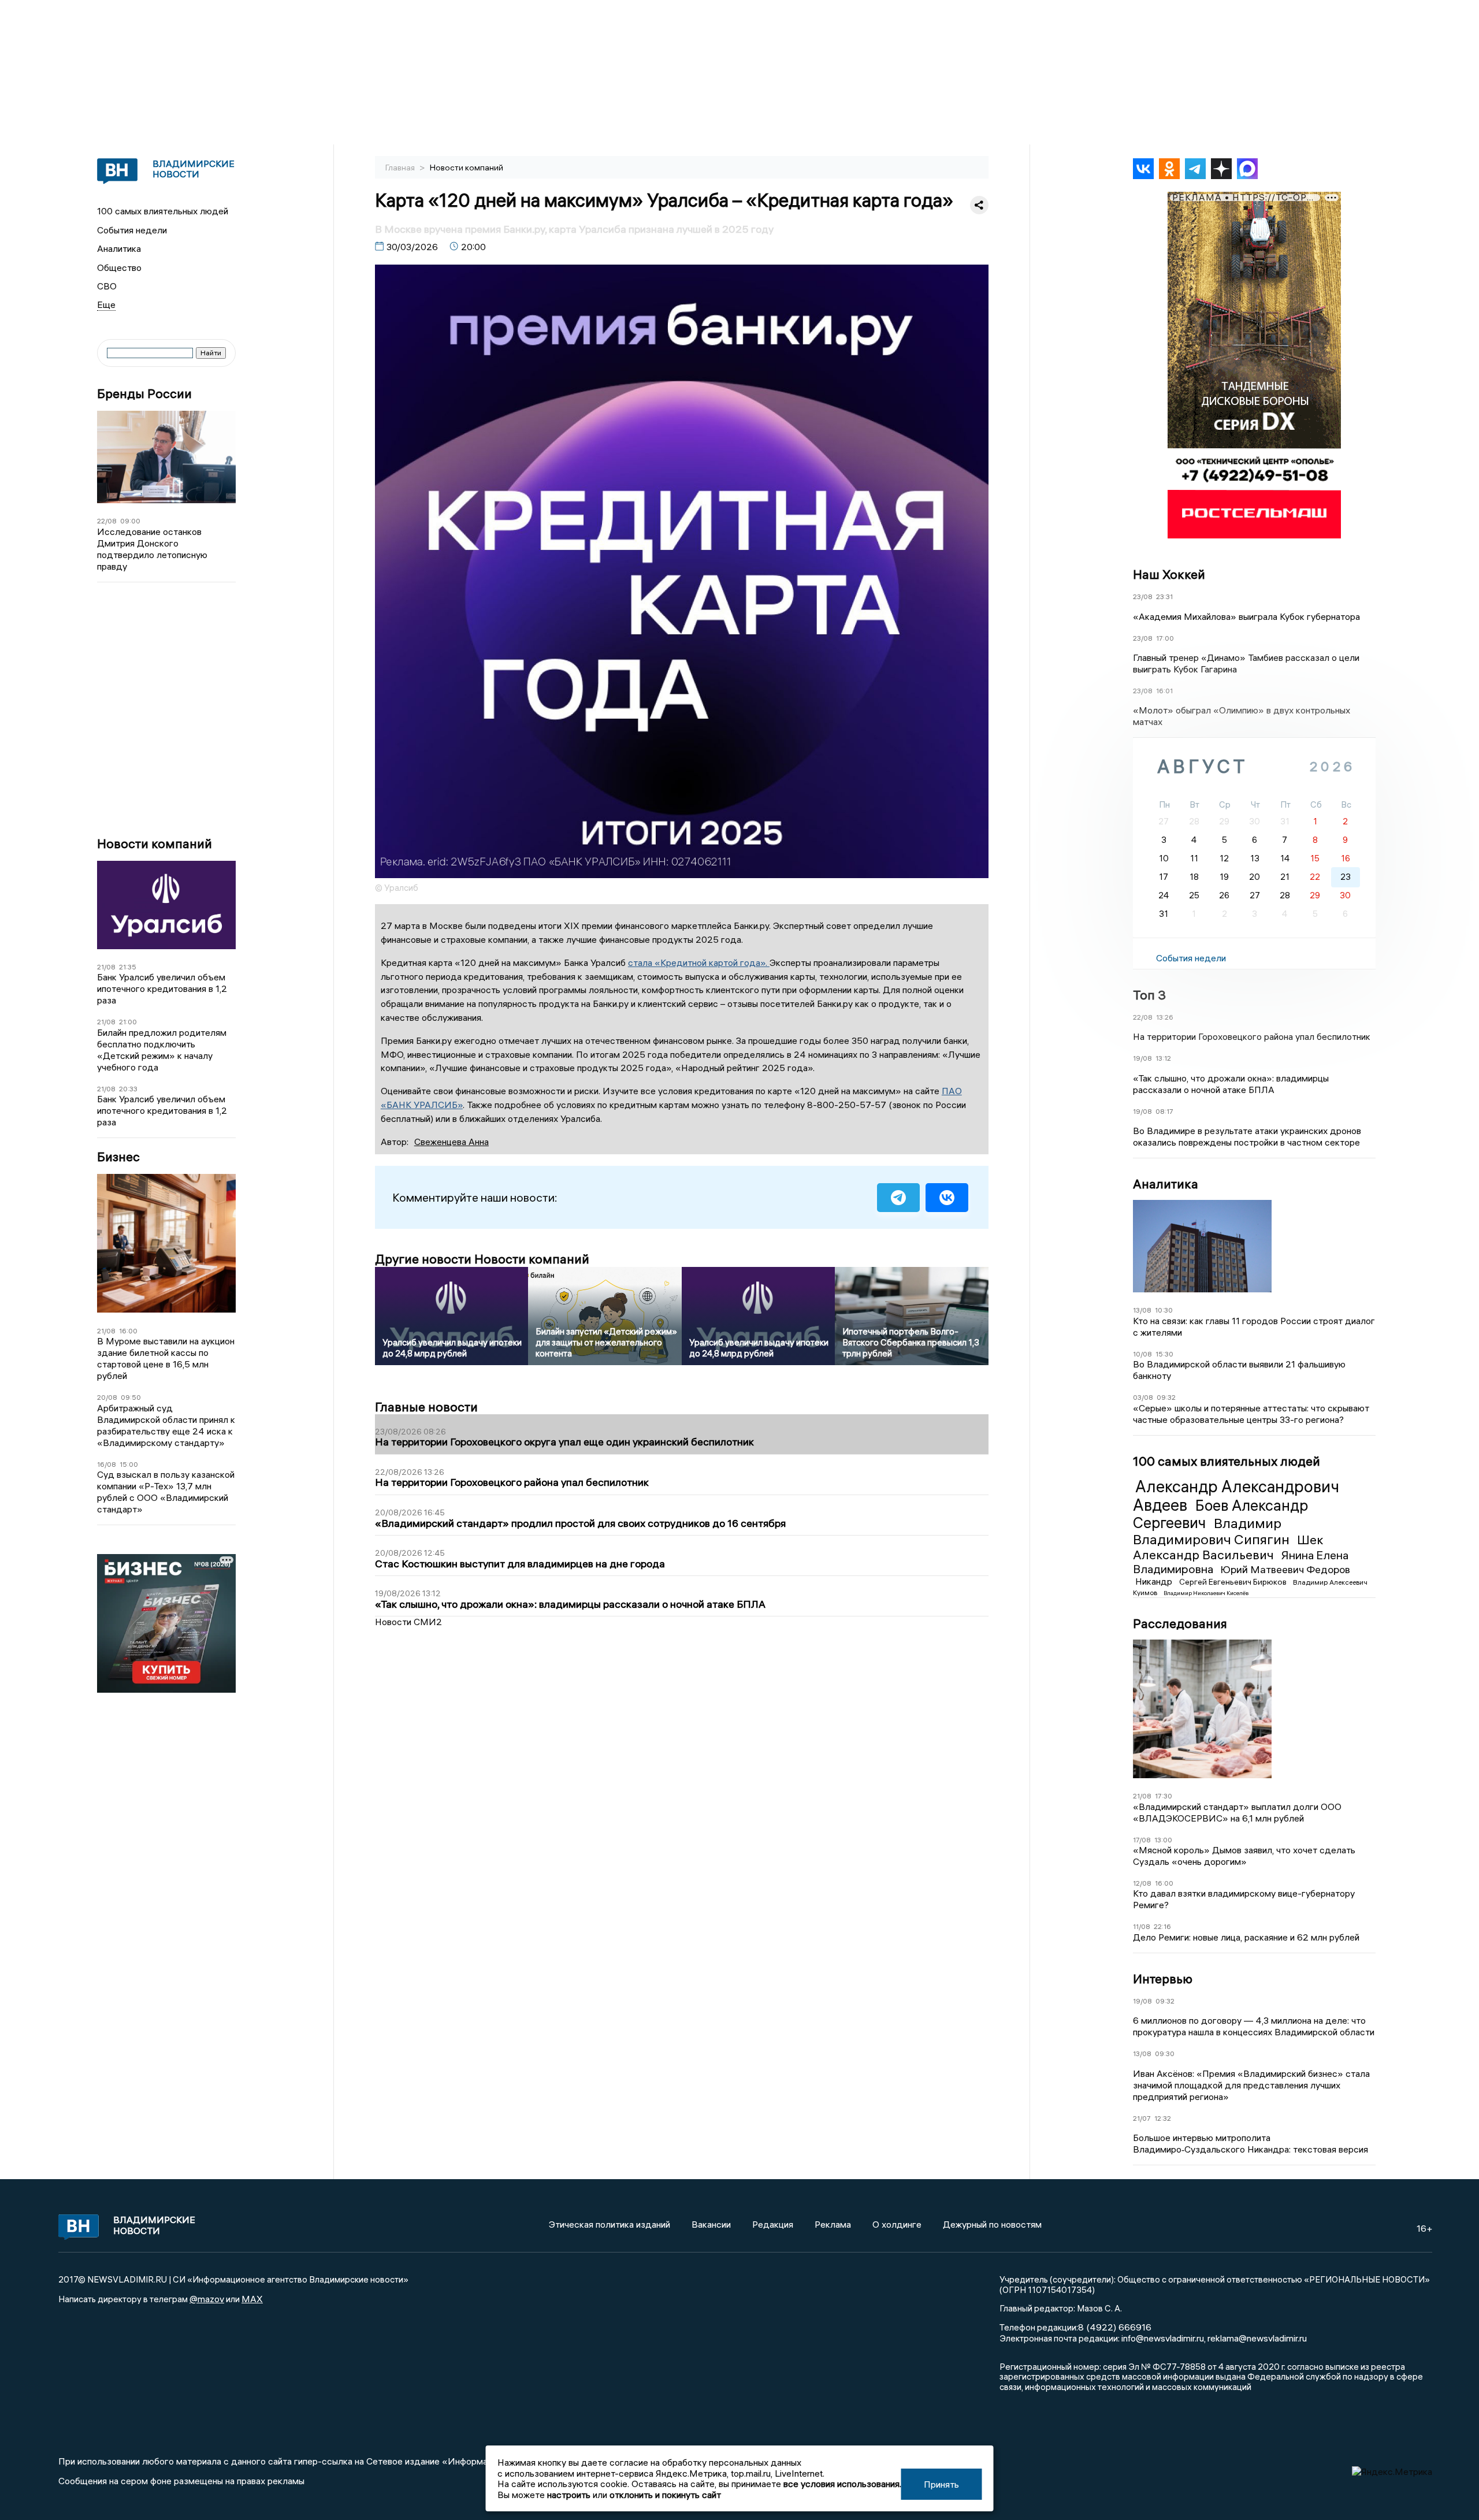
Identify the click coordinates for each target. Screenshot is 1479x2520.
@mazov (207, 2299)
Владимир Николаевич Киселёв (1206, 1593)
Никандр (1155, 1581)
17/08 (1142, 1840)
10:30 (1164, 1310)
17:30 (1164, 1796)
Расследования (1180, 1623)
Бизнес (118, 1157)
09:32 (1166, 1397)
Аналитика (119, 248)
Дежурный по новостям (992, 2224)
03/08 (1143, 1397)
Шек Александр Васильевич (1228, 1547)
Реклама (833, 2224)
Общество (119, 267)
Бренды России (144, 394)
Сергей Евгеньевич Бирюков (1234, 1582)
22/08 (107, 521)
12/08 (1142, 1883)
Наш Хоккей (1169, 574)
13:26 (1165, 1017)
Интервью (1163, 1979)
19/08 (1142, 1058)
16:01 (1164, 691)
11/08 (1142, 1926)
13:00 (1163, 1840)
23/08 (1143, 596)
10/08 (1142, 1354)
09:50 (131, 1397)
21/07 (1142, 2118)
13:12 (1163, 1058)
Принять (941, 2484)
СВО (107, 286)
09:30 (1165, 2053)
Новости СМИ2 (408, 1622)
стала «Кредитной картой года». (699, 962)
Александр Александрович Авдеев (1236, 1496)
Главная (401, 168)
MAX (252, 2299)
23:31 (1164, 596)
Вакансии (711, 2224)
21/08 (106, 967)
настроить (569, 2495)
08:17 (1164, 1111)
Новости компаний (155, 844)
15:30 (1164, 1354)
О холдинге (897, 2224)
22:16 (1162, 1926)
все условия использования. (842, 2484)
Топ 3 (1149, 995)
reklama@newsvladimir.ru (1257, 2338)
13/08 (1142, 1310)
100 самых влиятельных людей (163, 211)
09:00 (130, 521)
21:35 (128, 967)
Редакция (773, 2224)
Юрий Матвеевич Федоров (1285, 1569)
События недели (132, 230)
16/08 (107, 1464)
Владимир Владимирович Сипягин (1213, 1531)
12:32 (1163, 2118)
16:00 (128, 1331)
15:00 (129, 1464)
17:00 (1165, 638)
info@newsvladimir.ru (1163, 2338)
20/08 (107, 1397)
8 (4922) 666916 (1115, 2327)
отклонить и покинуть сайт (665, 2495)
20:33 (128, 1089)
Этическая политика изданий (610, 2224)
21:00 (128, 1022)
